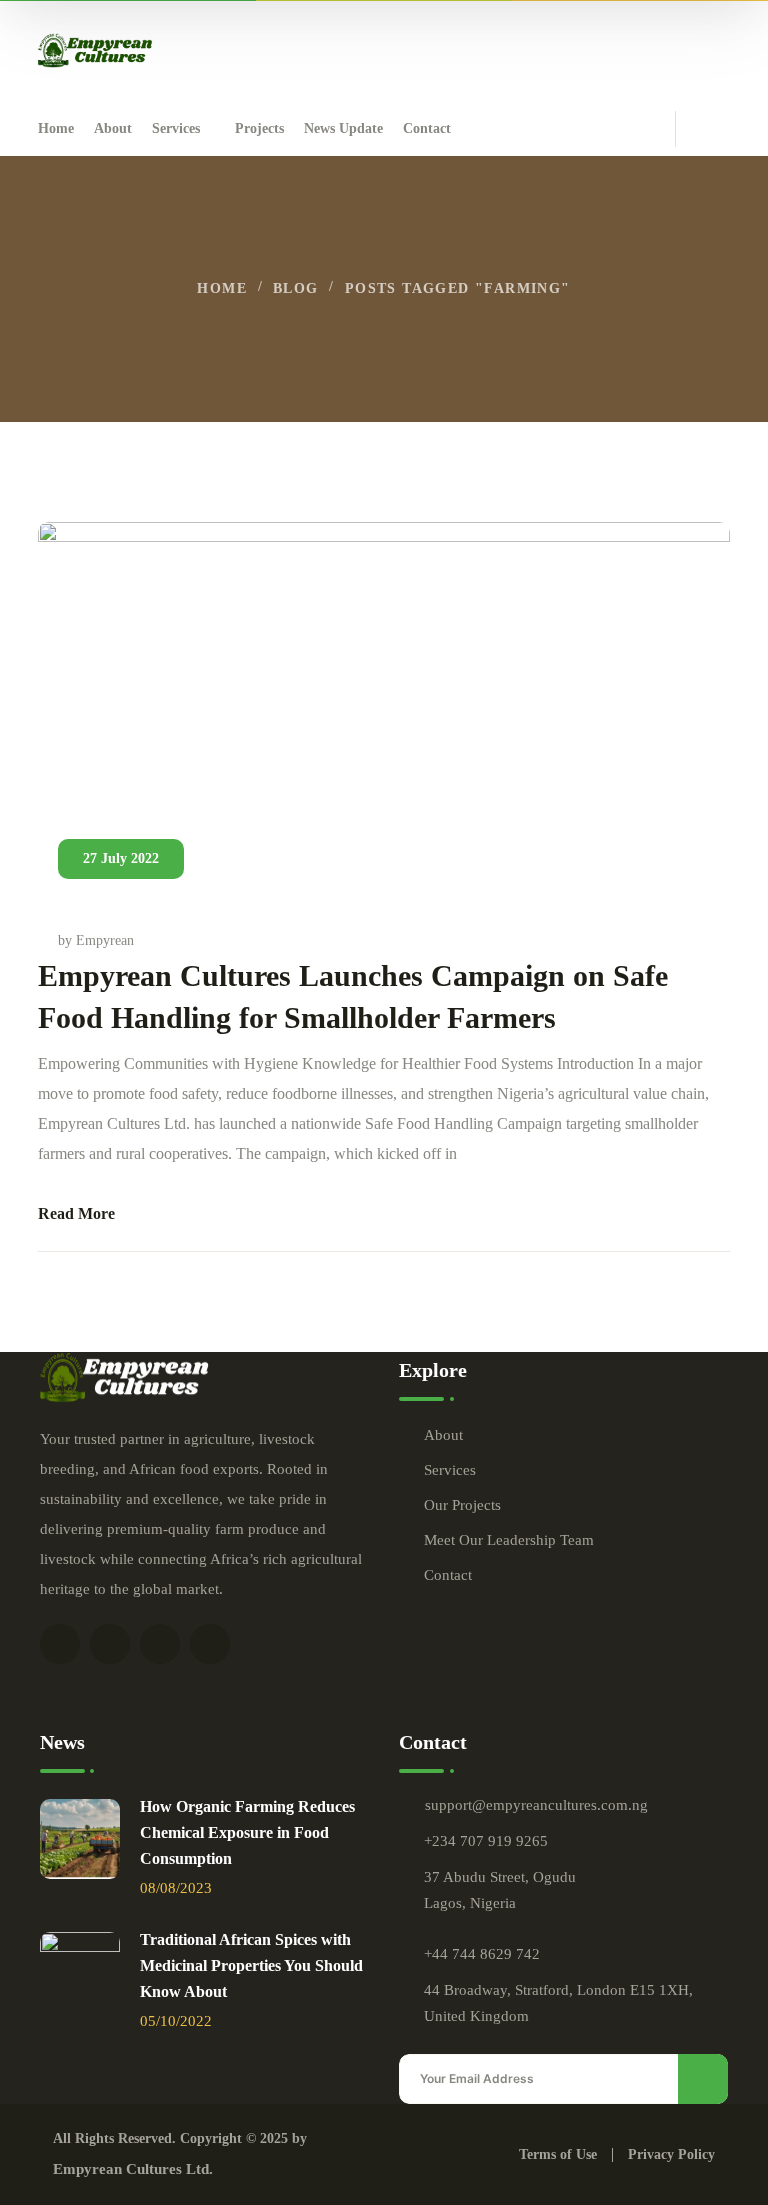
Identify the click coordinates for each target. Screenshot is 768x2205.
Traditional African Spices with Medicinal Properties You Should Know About (251, 1965)
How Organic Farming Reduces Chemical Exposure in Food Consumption (247, 1832)
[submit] (703, 2079)
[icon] (60, 1644)
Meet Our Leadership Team (509, 1540)
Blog (296, 288)
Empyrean (105, 940)
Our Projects (462, 1505)
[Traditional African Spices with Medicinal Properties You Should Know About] (80, 1972)
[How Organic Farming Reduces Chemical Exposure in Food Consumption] (80, 1839)
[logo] (95, 48)
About (443, 1435)
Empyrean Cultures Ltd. (133, 2169)
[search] (718, 130)
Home (222, 288)
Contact (448, 1575)
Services (450, 1470)
